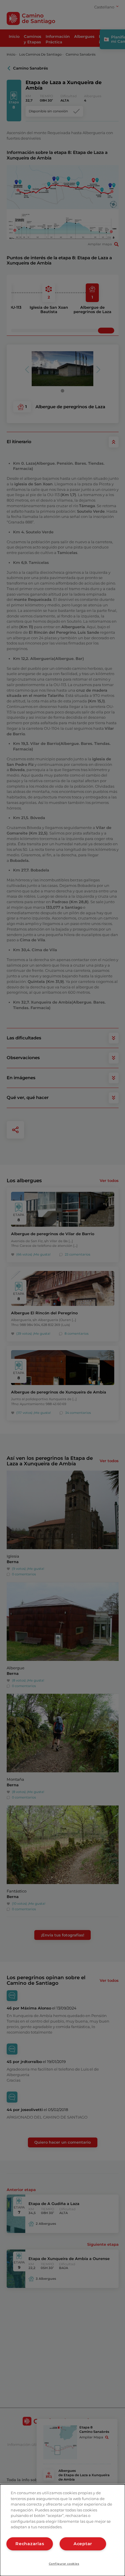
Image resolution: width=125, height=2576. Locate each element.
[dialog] (63, 2530)
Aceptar (83, 2544)
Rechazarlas (30, 2544)
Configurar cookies (64, 2564)
